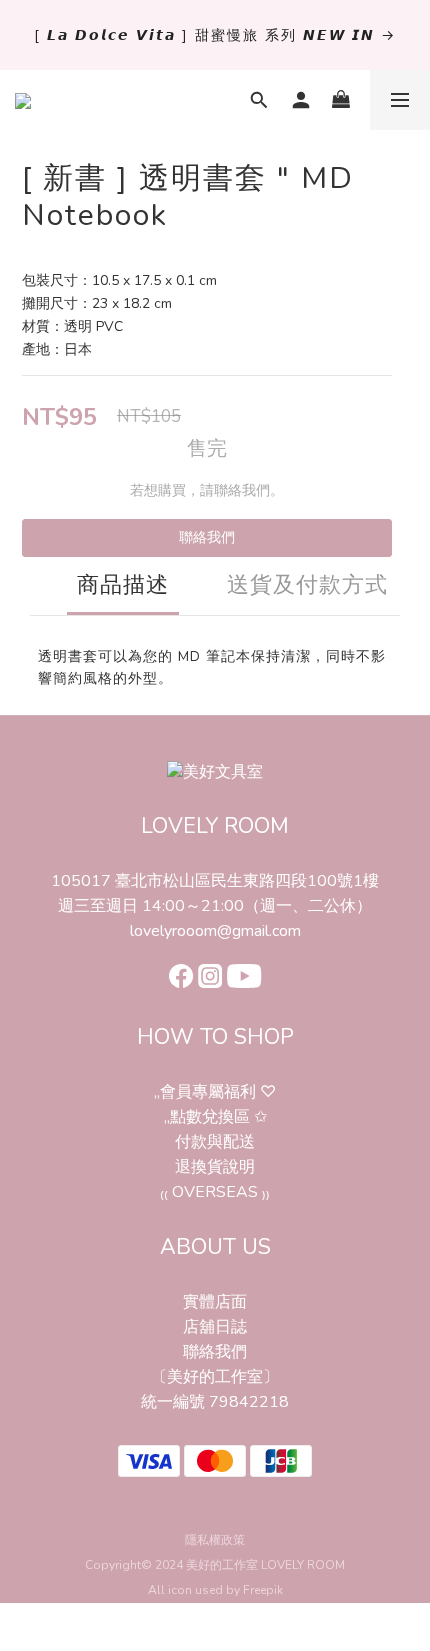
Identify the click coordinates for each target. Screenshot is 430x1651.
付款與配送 (215, 1142)
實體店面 (215, 1302)
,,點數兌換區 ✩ (215, 1117)
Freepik (263, 1590)
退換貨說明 (215, 1167)
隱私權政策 (215, 1540)
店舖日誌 (215, 1327)
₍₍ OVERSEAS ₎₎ (215, 1192)
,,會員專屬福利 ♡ (215, 1092)
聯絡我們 (207, 537)
